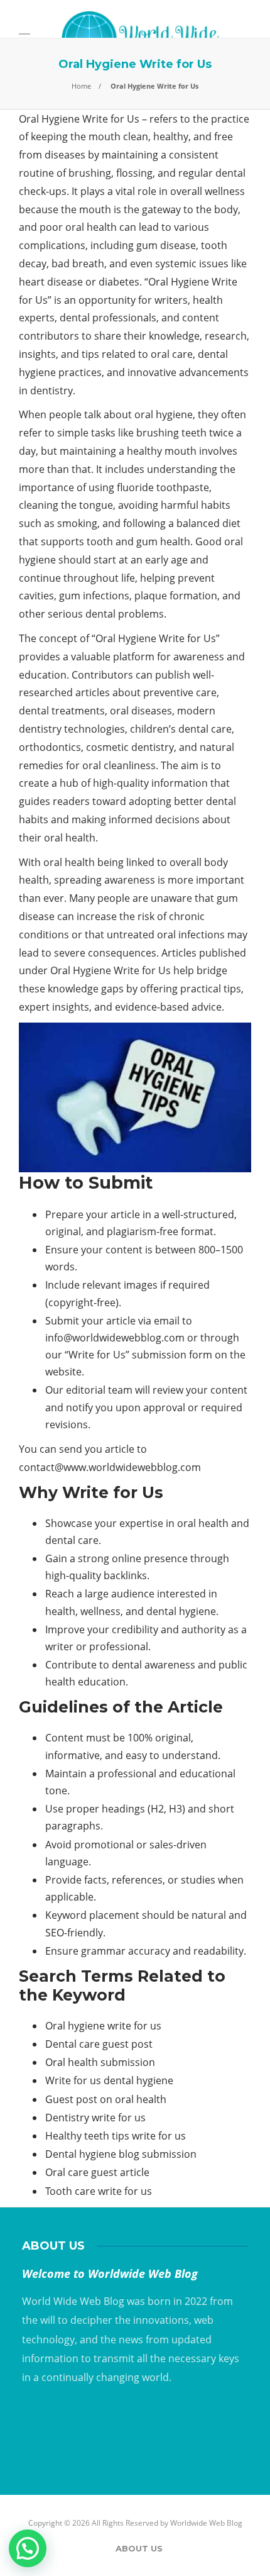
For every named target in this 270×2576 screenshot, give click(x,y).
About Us (139, 2548)
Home (81, 86)
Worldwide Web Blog (206, 2523)
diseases (152, 711)
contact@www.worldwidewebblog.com (110, 1467)
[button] (28, 2548)
